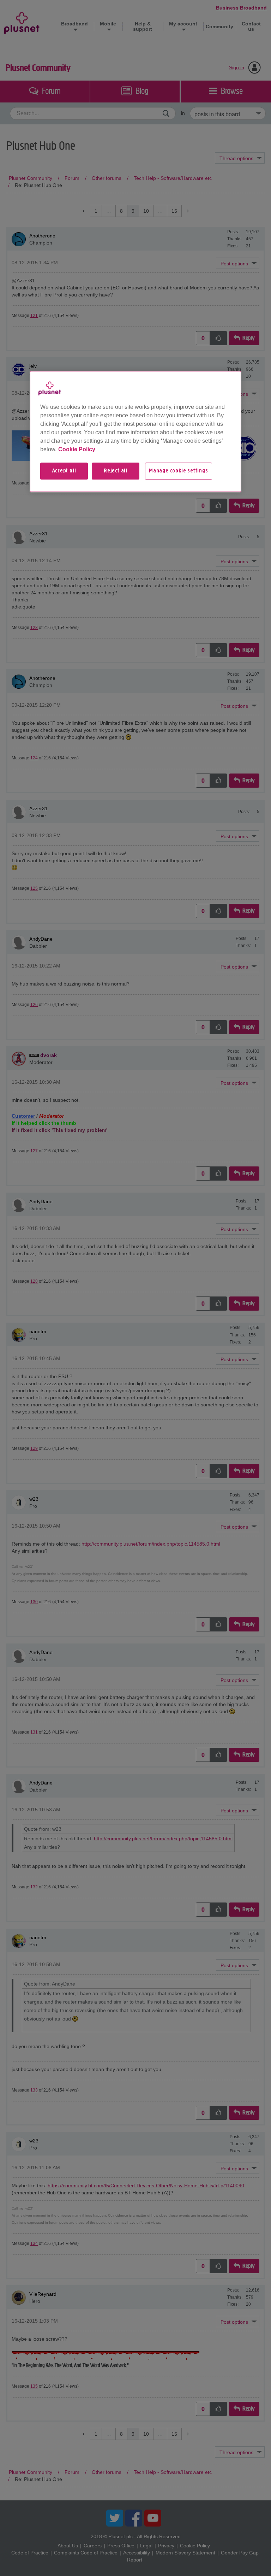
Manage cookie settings (179, 471)
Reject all (116, 471)
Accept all (64, 471)
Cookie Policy (77, 449)
